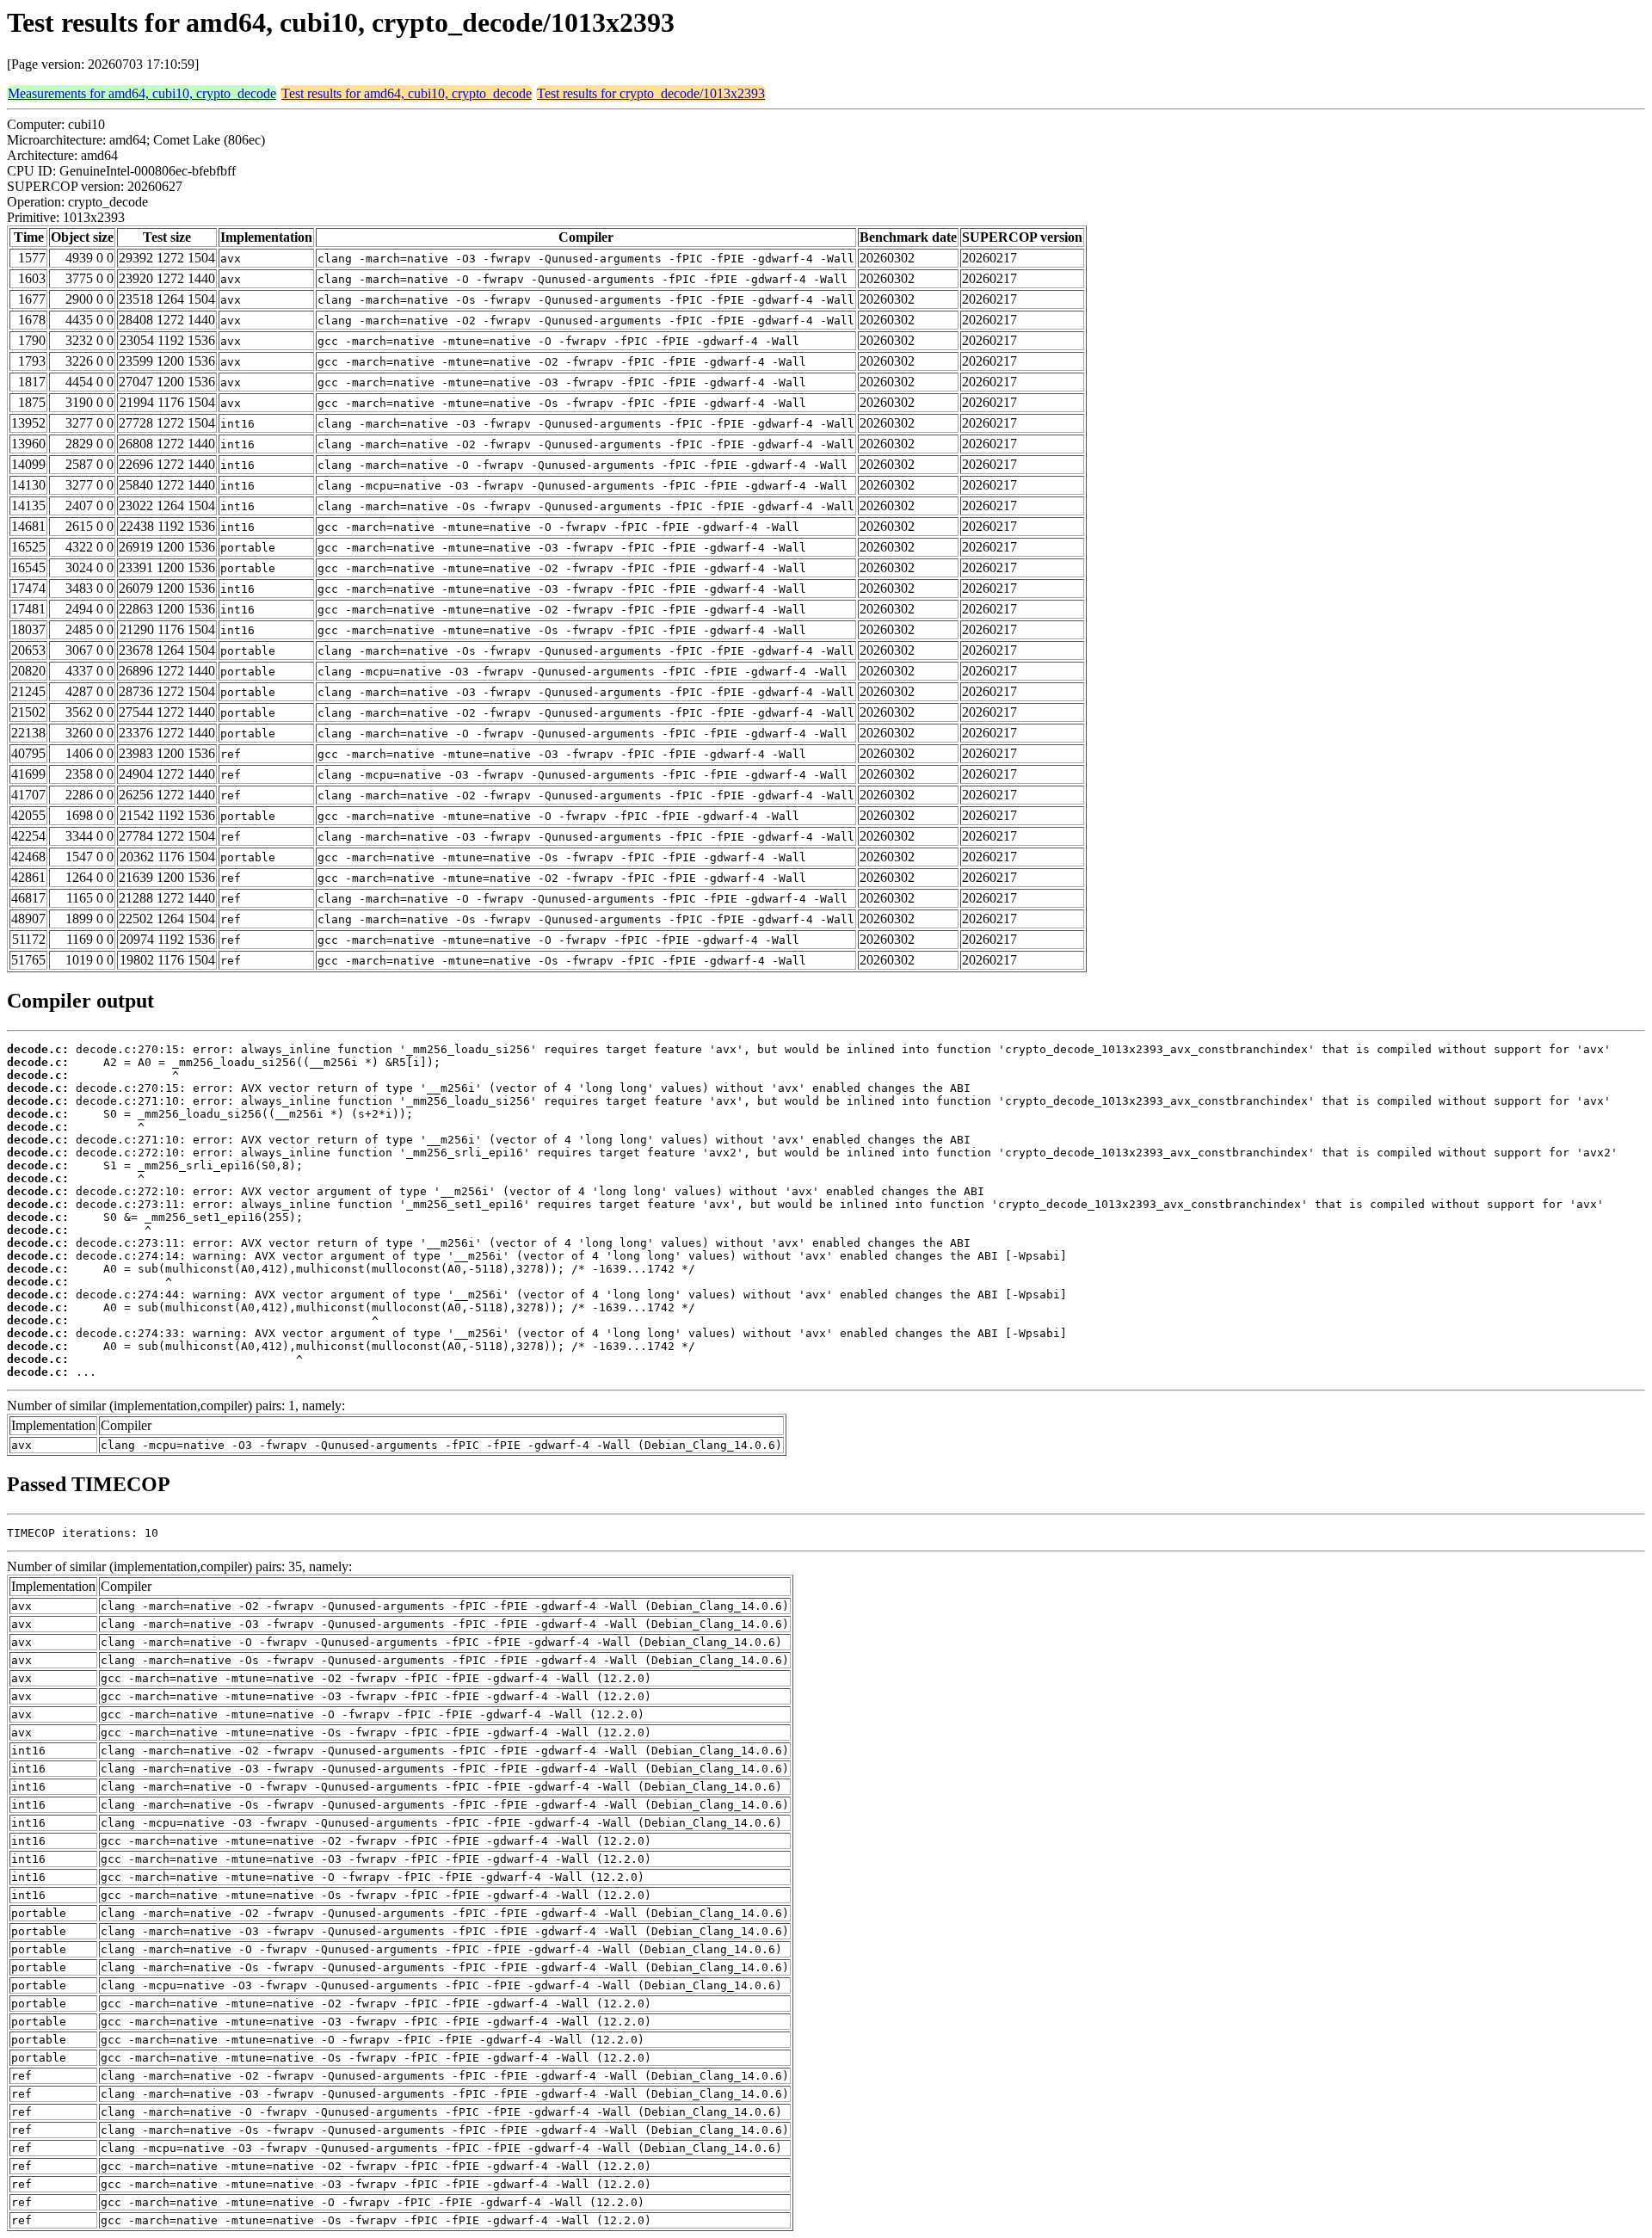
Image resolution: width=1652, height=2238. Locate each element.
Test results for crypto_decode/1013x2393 (651, 93)
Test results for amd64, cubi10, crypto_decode (407, 93)
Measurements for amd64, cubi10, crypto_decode (142, 93)
